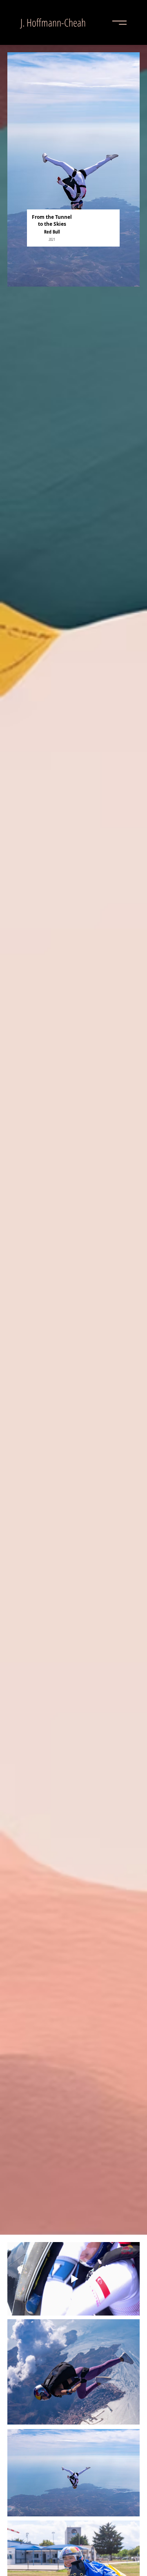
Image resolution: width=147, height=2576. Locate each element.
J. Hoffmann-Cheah (53, 22)
